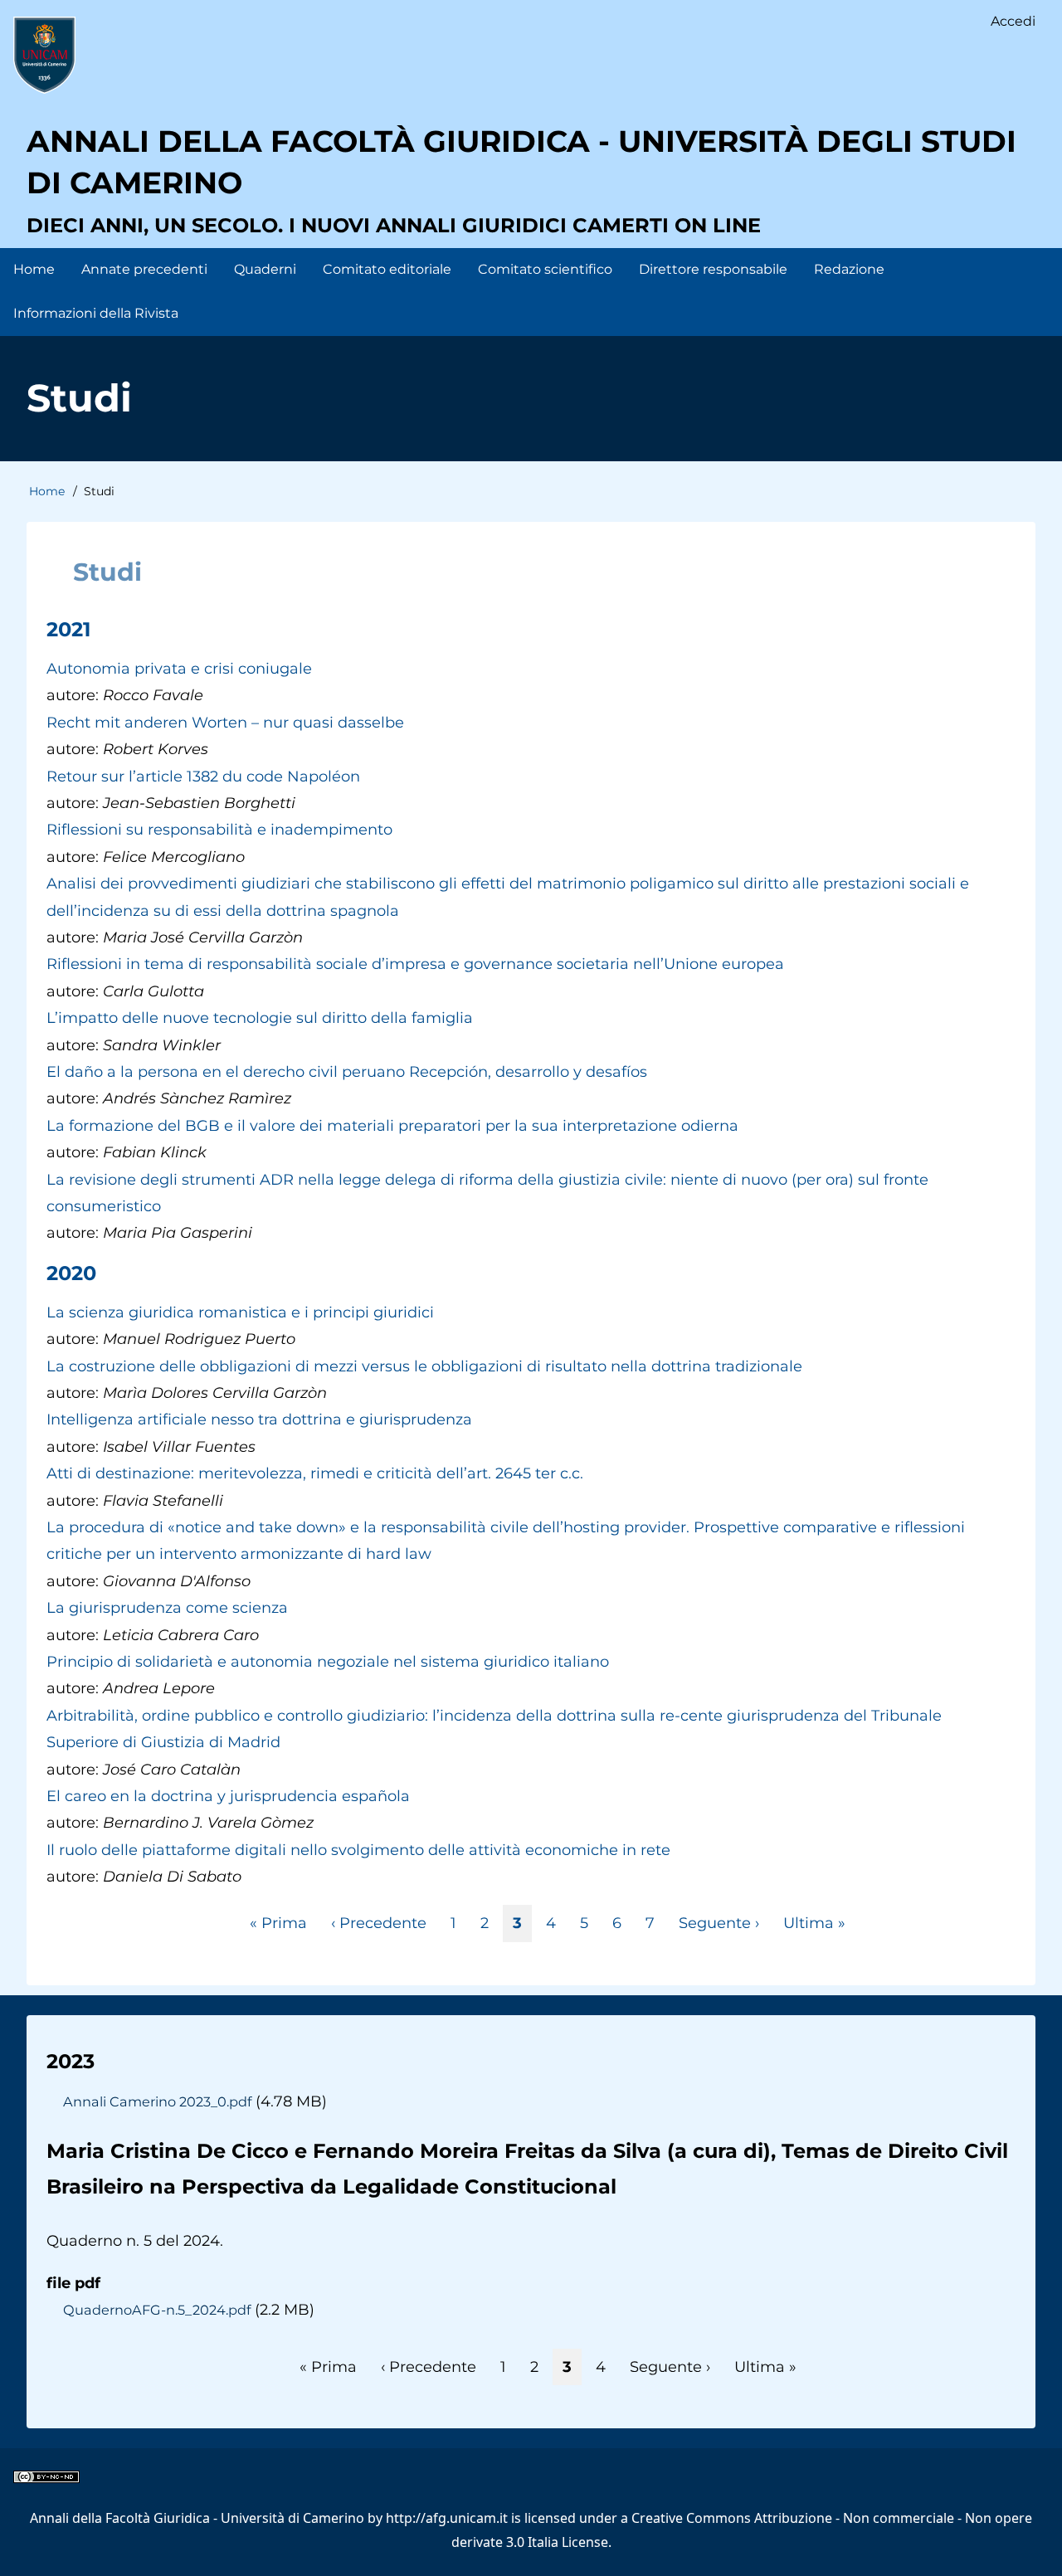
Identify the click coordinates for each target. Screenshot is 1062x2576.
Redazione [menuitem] (849, 269)
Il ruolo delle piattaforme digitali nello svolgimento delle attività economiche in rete (358, 1850)
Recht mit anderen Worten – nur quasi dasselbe (225, 723)
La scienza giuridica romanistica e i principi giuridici (240, 1312)
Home (47, 491)
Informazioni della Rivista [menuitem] (96, 313)
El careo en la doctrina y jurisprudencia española (228, 1796)
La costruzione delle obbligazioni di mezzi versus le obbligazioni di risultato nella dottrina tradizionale (424, 1366)
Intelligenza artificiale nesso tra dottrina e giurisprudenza (259, 1419)
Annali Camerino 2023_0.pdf (157, 2101)
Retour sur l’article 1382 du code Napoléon (203, 777)
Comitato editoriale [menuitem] (387, 269)
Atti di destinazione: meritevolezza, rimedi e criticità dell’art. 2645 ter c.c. (315, 1473)
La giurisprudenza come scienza (167, 1608)
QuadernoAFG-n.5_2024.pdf (157, 2310)
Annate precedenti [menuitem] (144, 269)
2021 (68, 629)
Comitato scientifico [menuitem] (545, 269)
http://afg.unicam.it (447, 2518)
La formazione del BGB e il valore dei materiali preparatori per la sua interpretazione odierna (392, 1126)
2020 (71, 1273)
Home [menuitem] (34, 269)
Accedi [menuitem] (1013, 21)
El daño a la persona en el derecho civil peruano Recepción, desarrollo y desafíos (347, 1072)
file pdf (73, 2283)
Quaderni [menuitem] (265, 269)
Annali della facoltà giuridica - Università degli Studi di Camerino (521, 162)
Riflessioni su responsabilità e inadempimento (219, 830)
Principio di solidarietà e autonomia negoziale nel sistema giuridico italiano (328, 1662)
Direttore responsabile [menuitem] (713, 269)
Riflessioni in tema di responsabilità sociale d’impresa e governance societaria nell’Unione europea (415, 964)
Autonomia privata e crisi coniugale (179, 669)
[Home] (44, 55)
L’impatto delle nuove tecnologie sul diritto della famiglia (260, 1018)
